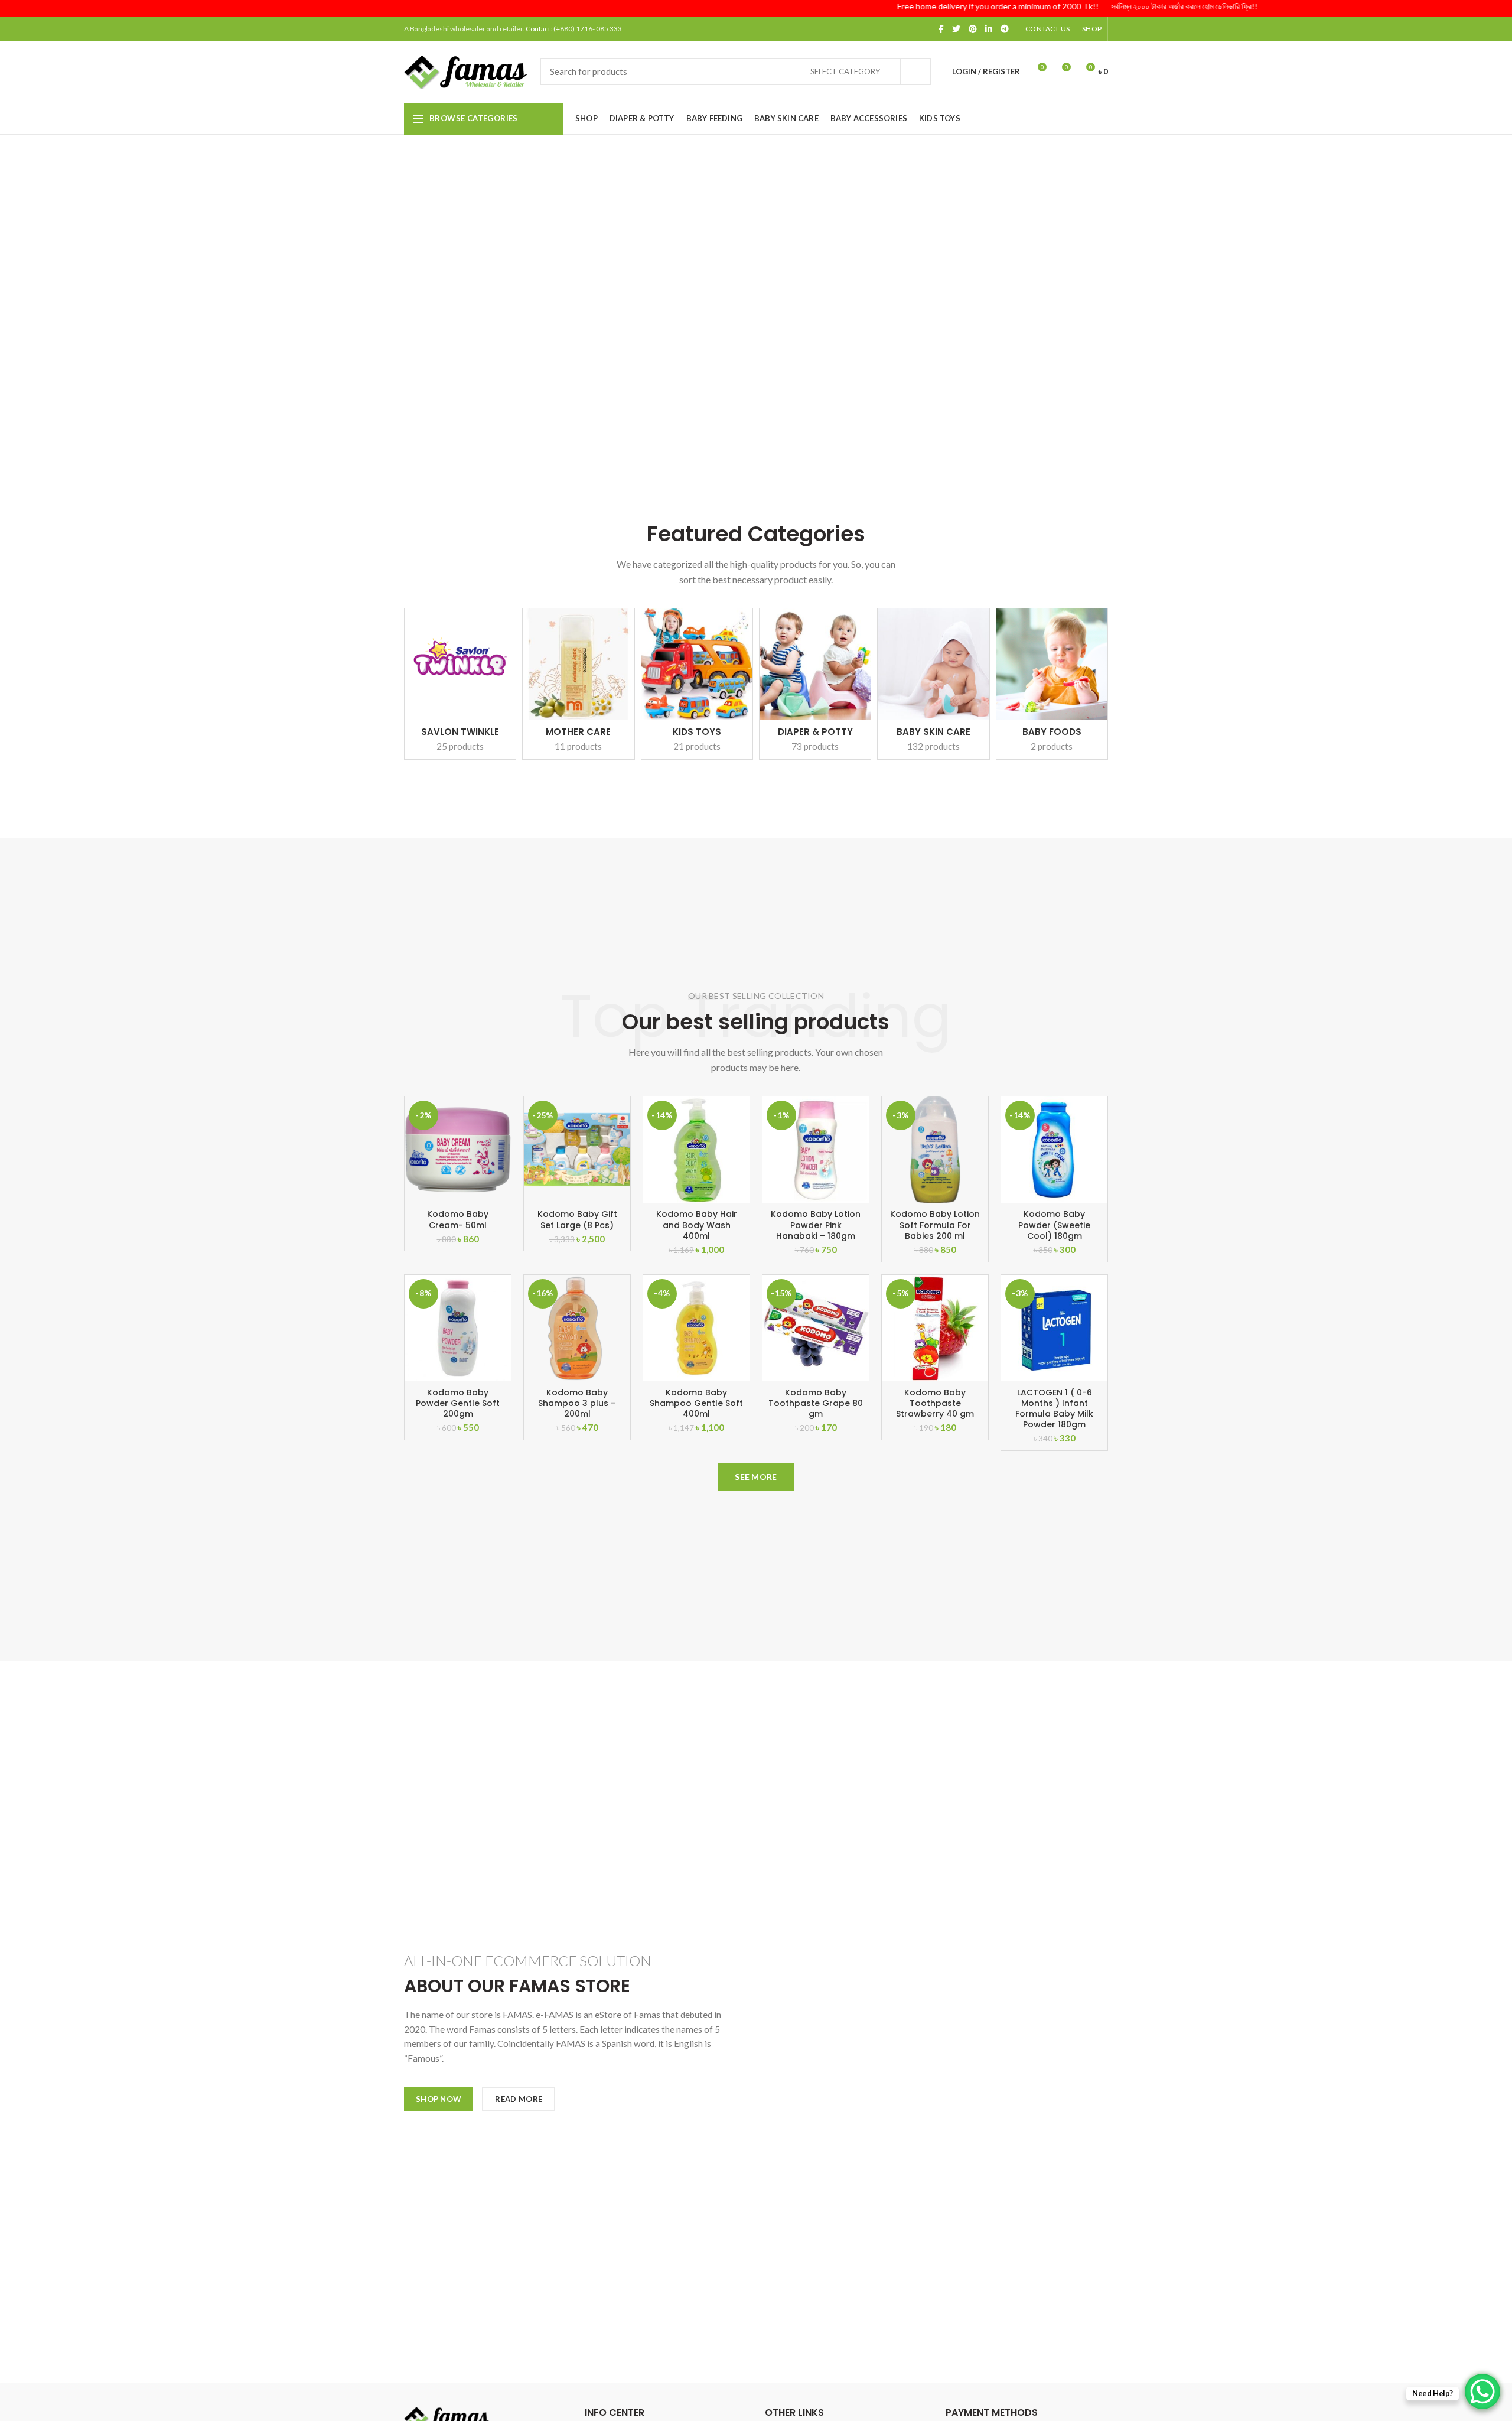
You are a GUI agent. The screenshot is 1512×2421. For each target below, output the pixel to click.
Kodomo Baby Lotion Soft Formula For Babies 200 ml (935, 1225)
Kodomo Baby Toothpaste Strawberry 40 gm (935, 1403)
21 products (697, 746)
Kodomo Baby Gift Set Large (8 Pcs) (577, 1219)
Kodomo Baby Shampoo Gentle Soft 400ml (696, 1403)
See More (756, 1477)
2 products (1052, 746)
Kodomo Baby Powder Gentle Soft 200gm (458, 1403)
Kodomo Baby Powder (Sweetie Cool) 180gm (1054, 1225)
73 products (815, 746)
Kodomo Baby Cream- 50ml (458, 1219)
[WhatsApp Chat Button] (1482, 2391)
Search (915, 71)
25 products (460, 746)
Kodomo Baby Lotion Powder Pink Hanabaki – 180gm (816, 1225)
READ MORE (519, 2099)
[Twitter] (956, 29)
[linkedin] (989, 29)
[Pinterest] (973, 29)
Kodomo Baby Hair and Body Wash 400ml (697, 1225)
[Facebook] (941, 29)
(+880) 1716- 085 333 (588, 29)
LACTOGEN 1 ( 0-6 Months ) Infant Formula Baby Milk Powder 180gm (1054, 1409)
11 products (578, 746)
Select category (845, 71)
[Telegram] (1005, 29)
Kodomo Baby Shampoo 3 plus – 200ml (577, 1403)
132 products (933, 746)
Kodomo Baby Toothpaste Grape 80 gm (816, 1403)
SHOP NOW (439, 2099)
